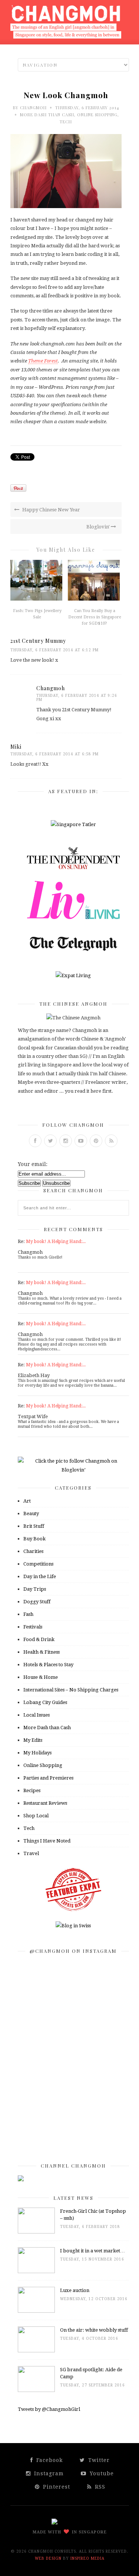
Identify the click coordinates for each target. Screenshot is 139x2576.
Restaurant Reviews (45, 1803)
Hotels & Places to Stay (48, 1665)
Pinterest (56, 2487)
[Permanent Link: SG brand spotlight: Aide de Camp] (36, 2390)
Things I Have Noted (47, 1841)
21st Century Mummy (38, 641)
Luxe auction (75, 2290)
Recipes (32, 1790)
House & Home (41, 1677)
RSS (99, 2487)
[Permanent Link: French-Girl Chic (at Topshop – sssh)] (36, 2232)
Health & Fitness (42, 1652)
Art (27, 1501)
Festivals (33, 1627)
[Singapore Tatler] (73, 824)
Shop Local (36, 1816)
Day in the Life (40, 1576)
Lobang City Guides (45, 1702)
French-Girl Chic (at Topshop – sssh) (93, 2215)
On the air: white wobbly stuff (94, 2330)
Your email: (33, 1164)
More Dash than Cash (47, 115)
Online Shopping (97, 115)
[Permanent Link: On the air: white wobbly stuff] (36, 2351)
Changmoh (33, 108)
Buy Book (34, 1539)
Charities (33, 1551)
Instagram (48, 2473)
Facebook (49, 2460)
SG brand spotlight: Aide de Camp (91, 2373)
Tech (66, 122)
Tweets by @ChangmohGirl (49, 2409)
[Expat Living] (73, 975)
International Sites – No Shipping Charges (71, 1690)
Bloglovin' (99, 527)
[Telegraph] (73, 951)
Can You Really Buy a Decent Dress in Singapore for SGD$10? (95, 617)
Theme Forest (43, 361)
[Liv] (73, 917)
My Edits (33, 1740)
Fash (28, 1614)
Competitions (38, 1564)
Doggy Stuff (37, 1602)
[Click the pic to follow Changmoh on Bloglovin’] (73, 1470)
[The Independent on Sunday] (73, 867)
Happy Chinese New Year (51, 510)
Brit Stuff (34, 1526)
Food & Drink (39, 1639)
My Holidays (37, 1753)
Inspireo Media (87, 2558)
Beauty (31, 1513)
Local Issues (37, 1715)
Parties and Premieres (48, 1778)
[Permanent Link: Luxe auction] (36, 2311)
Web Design (48, 2558)
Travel (31, 1853)
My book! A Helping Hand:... (56, 1242)
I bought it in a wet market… (92, 2251)
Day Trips (35, 1589)
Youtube (101, 2473)
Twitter (98, 2460)
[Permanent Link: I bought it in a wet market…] (36, 2271)
